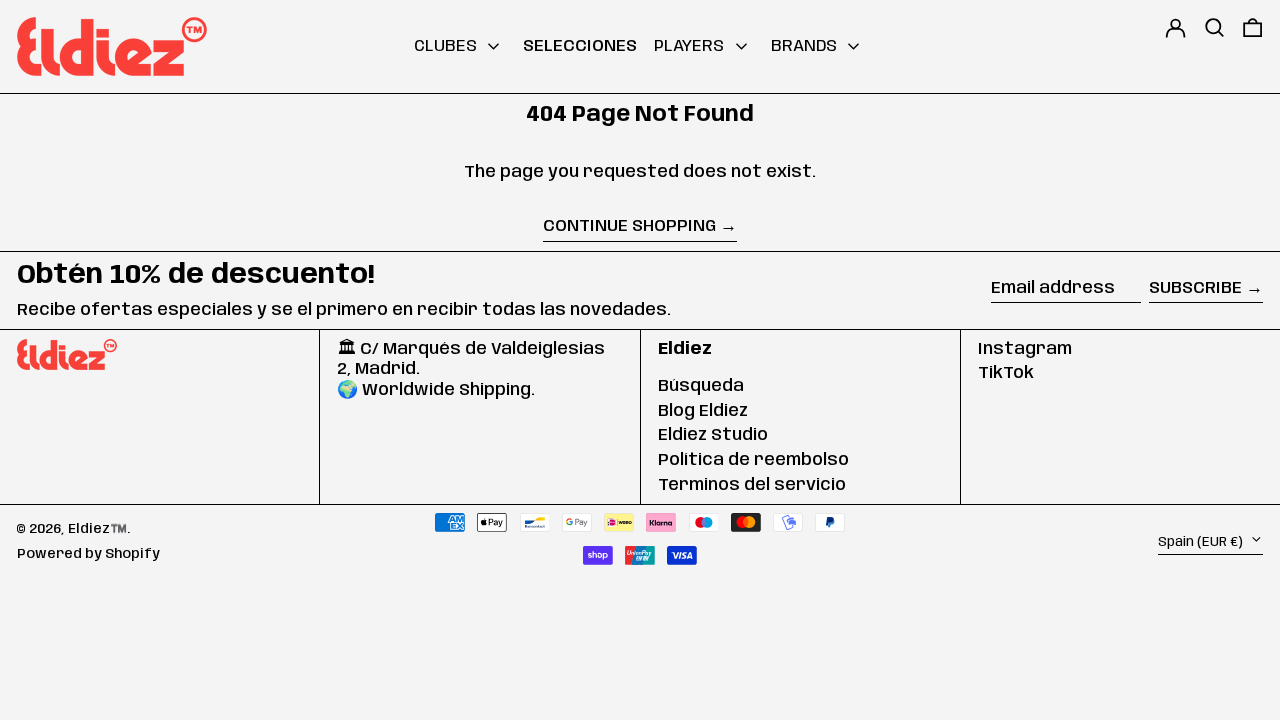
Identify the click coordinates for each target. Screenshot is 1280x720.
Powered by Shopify (88, 554)
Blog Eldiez (703, 411)
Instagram (1025, 349)
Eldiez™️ (97, 529)
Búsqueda (701, 386)
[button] (1214, 47)
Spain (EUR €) (1202, 541)
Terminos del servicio (752, 485)
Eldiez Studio (713, 435)
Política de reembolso (753, 460)
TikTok (1006, 373)
